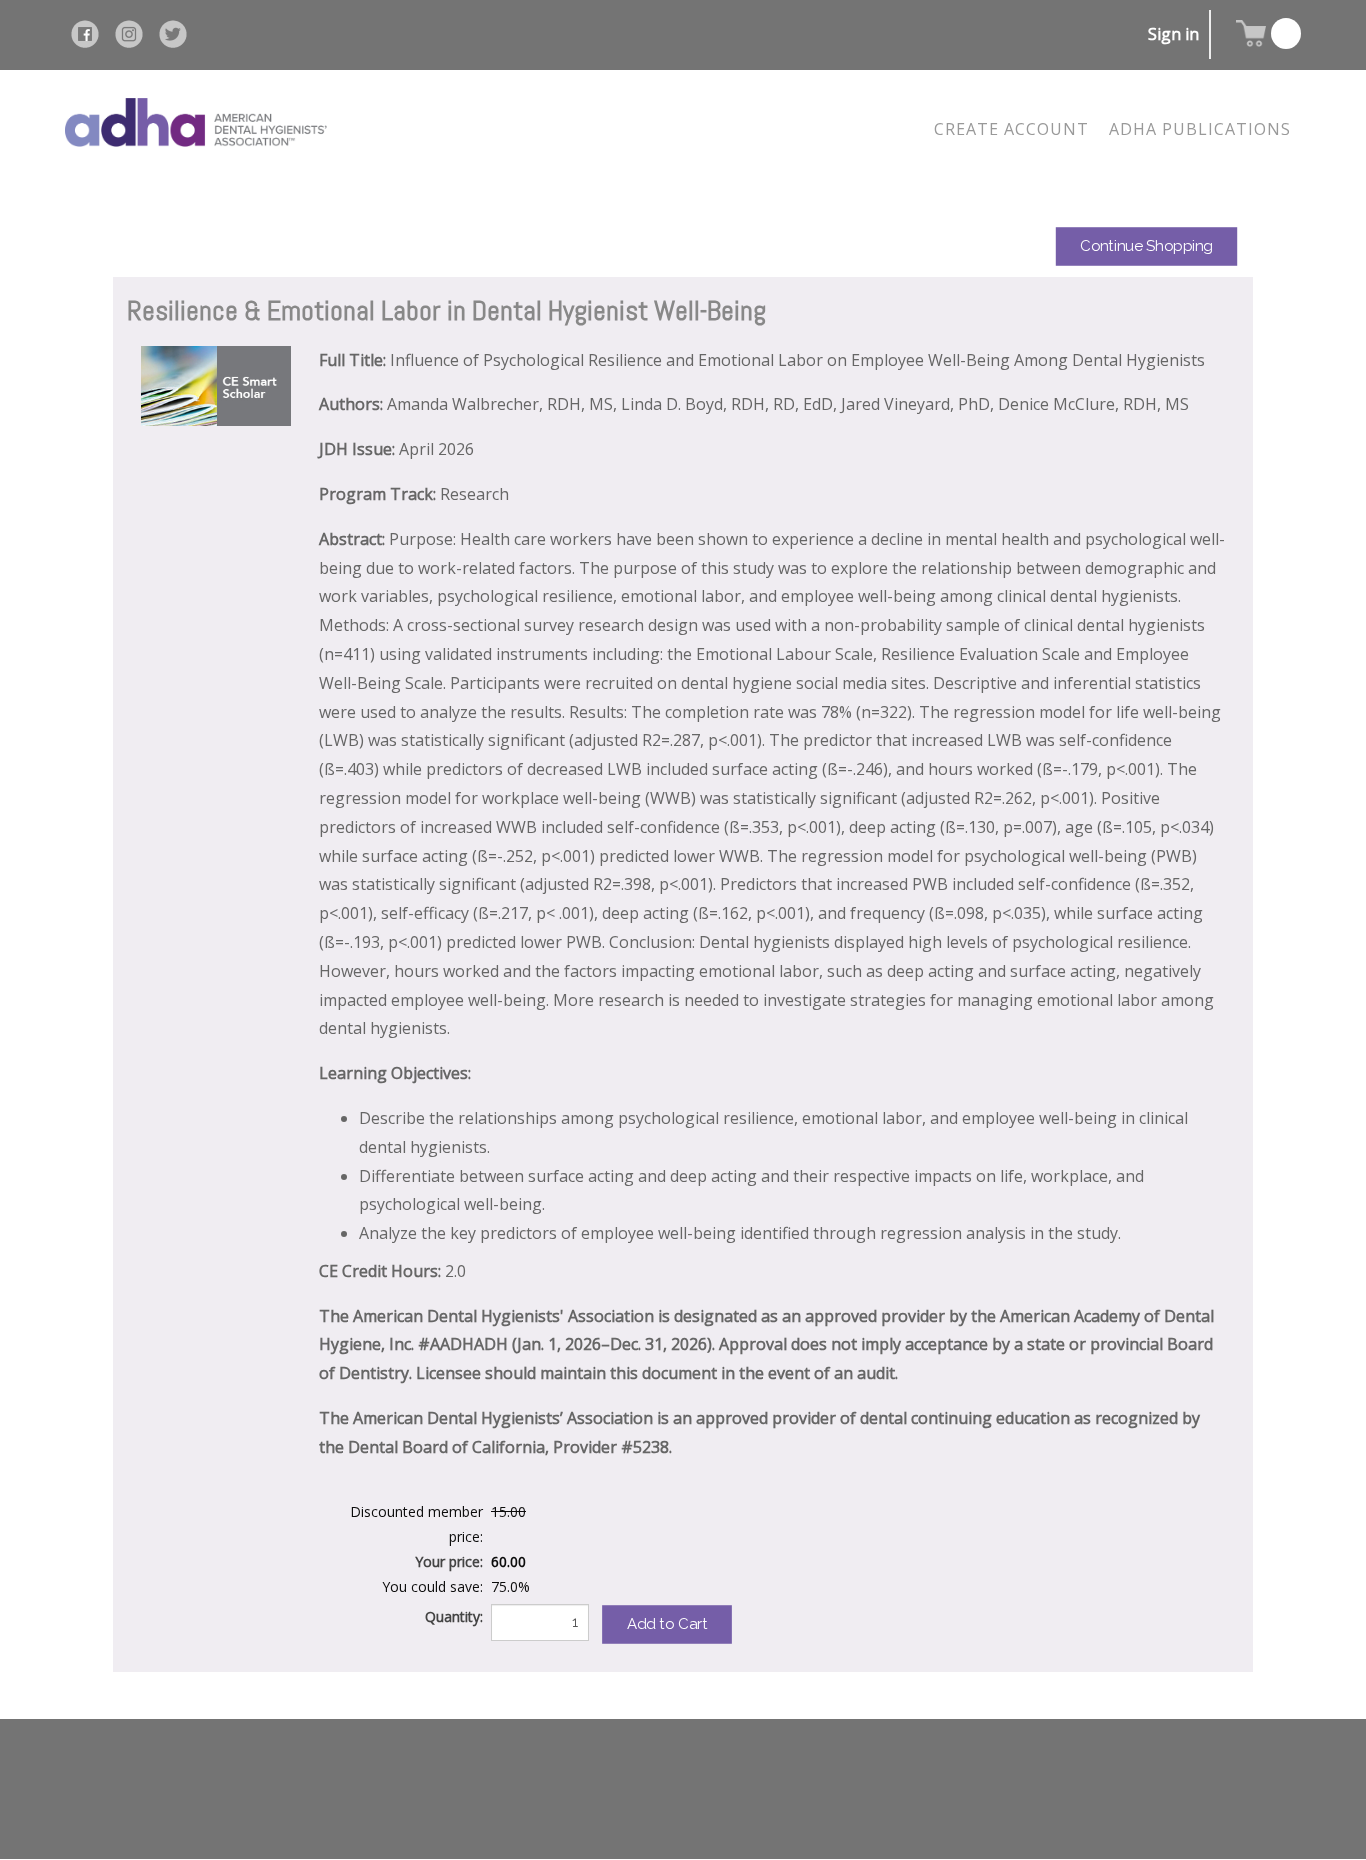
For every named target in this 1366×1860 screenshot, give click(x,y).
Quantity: (454, 1616)
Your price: (449, 1561)
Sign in (1173, 34)
